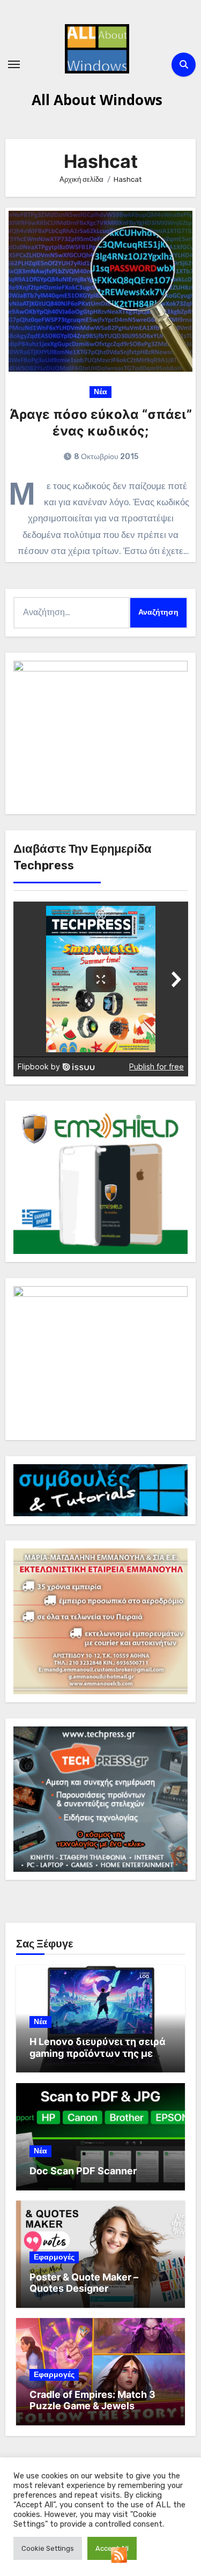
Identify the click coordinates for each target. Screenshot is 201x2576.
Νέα (100, 392)
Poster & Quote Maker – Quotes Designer (84, 2283)
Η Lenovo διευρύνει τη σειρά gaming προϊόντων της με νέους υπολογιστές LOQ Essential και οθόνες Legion (98, 2059)
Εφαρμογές (54, 2257)
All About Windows (97, 100)
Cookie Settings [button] (48, 2548)
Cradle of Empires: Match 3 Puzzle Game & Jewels (92, 2400)
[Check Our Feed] (119, 2554)
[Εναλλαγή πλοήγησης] (14, 64)
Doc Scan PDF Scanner (83, 2171)
